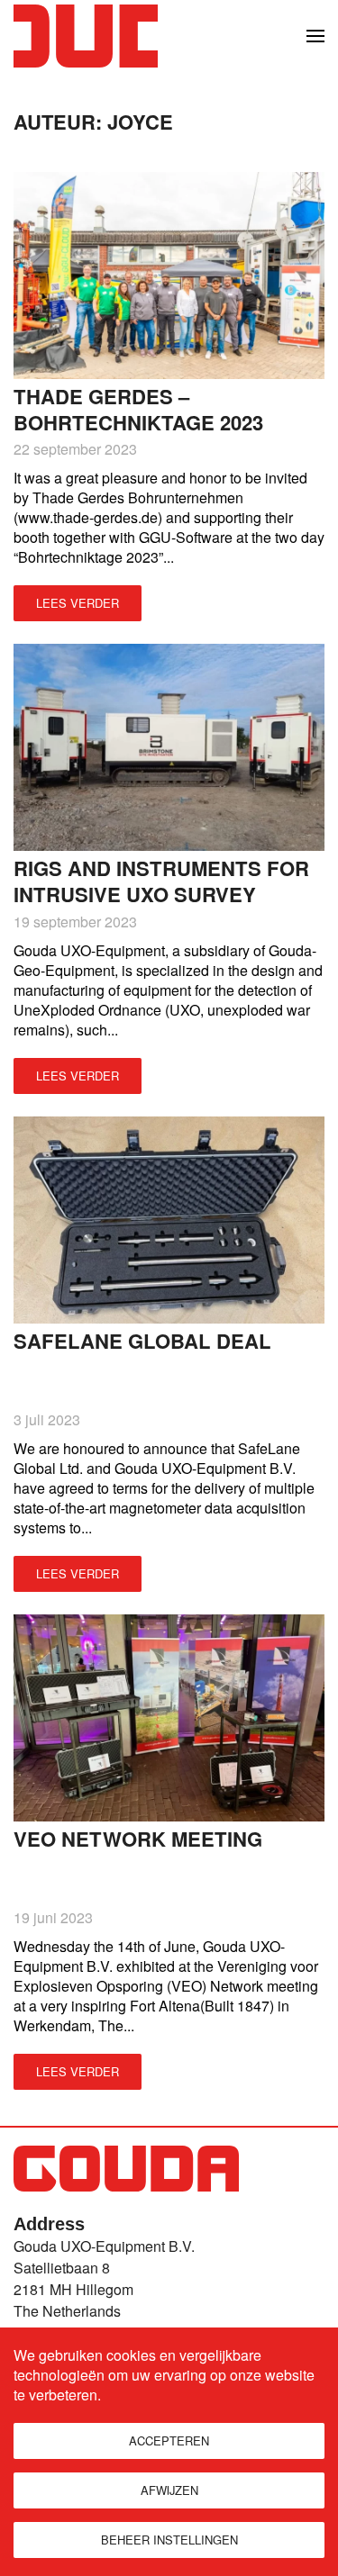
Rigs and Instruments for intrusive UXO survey (161, 881)
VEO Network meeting (138, 1839)
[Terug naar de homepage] (86, 36)
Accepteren (169, 2440)
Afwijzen (169, 2490)
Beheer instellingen (169, 2540)
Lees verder (78, 603)
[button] (315, 36)
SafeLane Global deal (142, 1341)
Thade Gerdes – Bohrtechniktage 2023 (138, 409)
